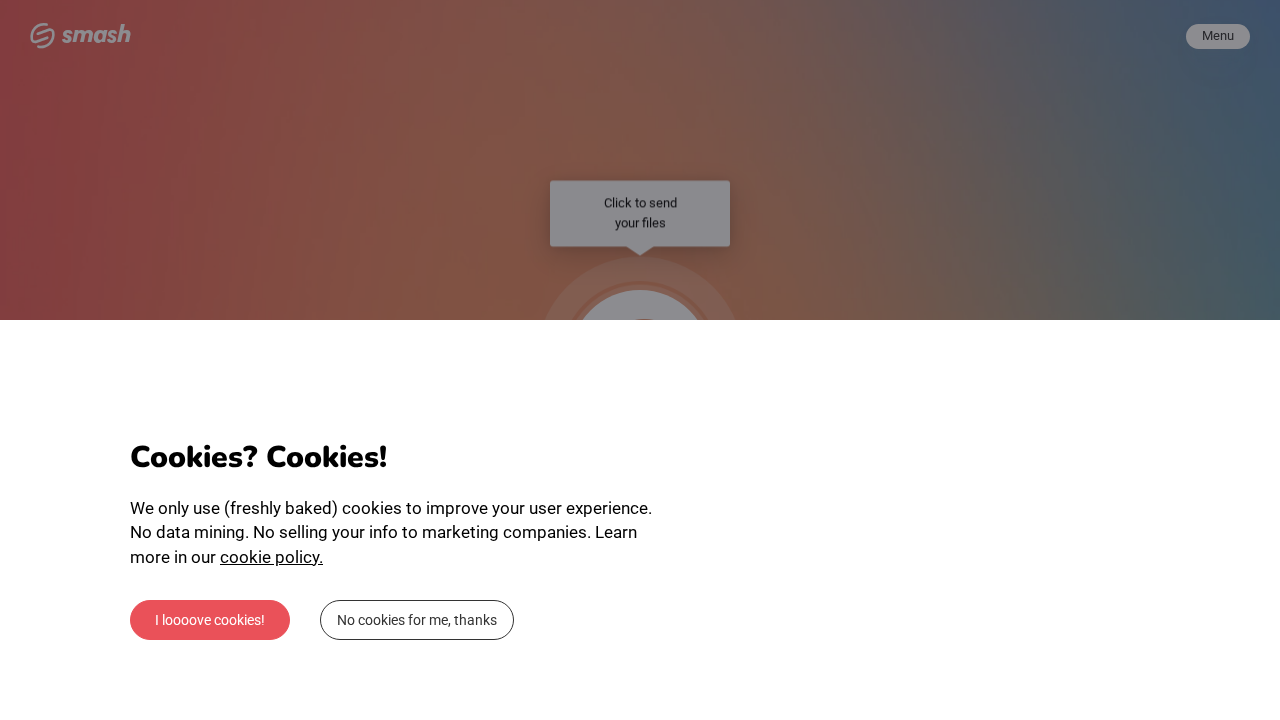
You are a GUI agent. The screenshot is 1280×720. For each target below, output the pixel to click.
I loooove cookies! (210, 620)
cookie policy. (271, 557)
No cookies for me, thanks (417, 620)
